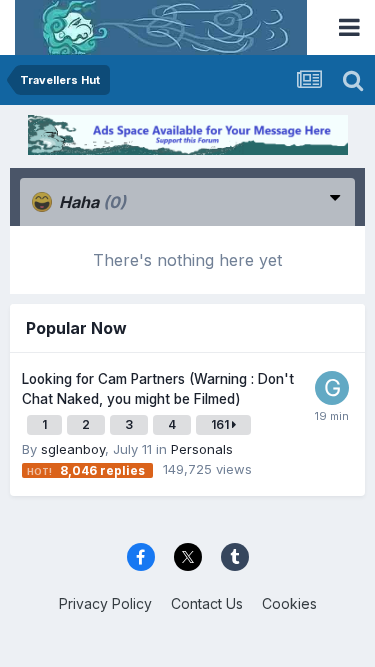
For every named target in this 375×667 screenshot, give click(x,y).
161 (221, 424)
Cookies (289, 603)
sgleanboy (73, 449)
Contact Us (207, 603)
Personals (202, 449)
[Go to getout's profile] (332, 388)
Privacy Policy (105, 603)
